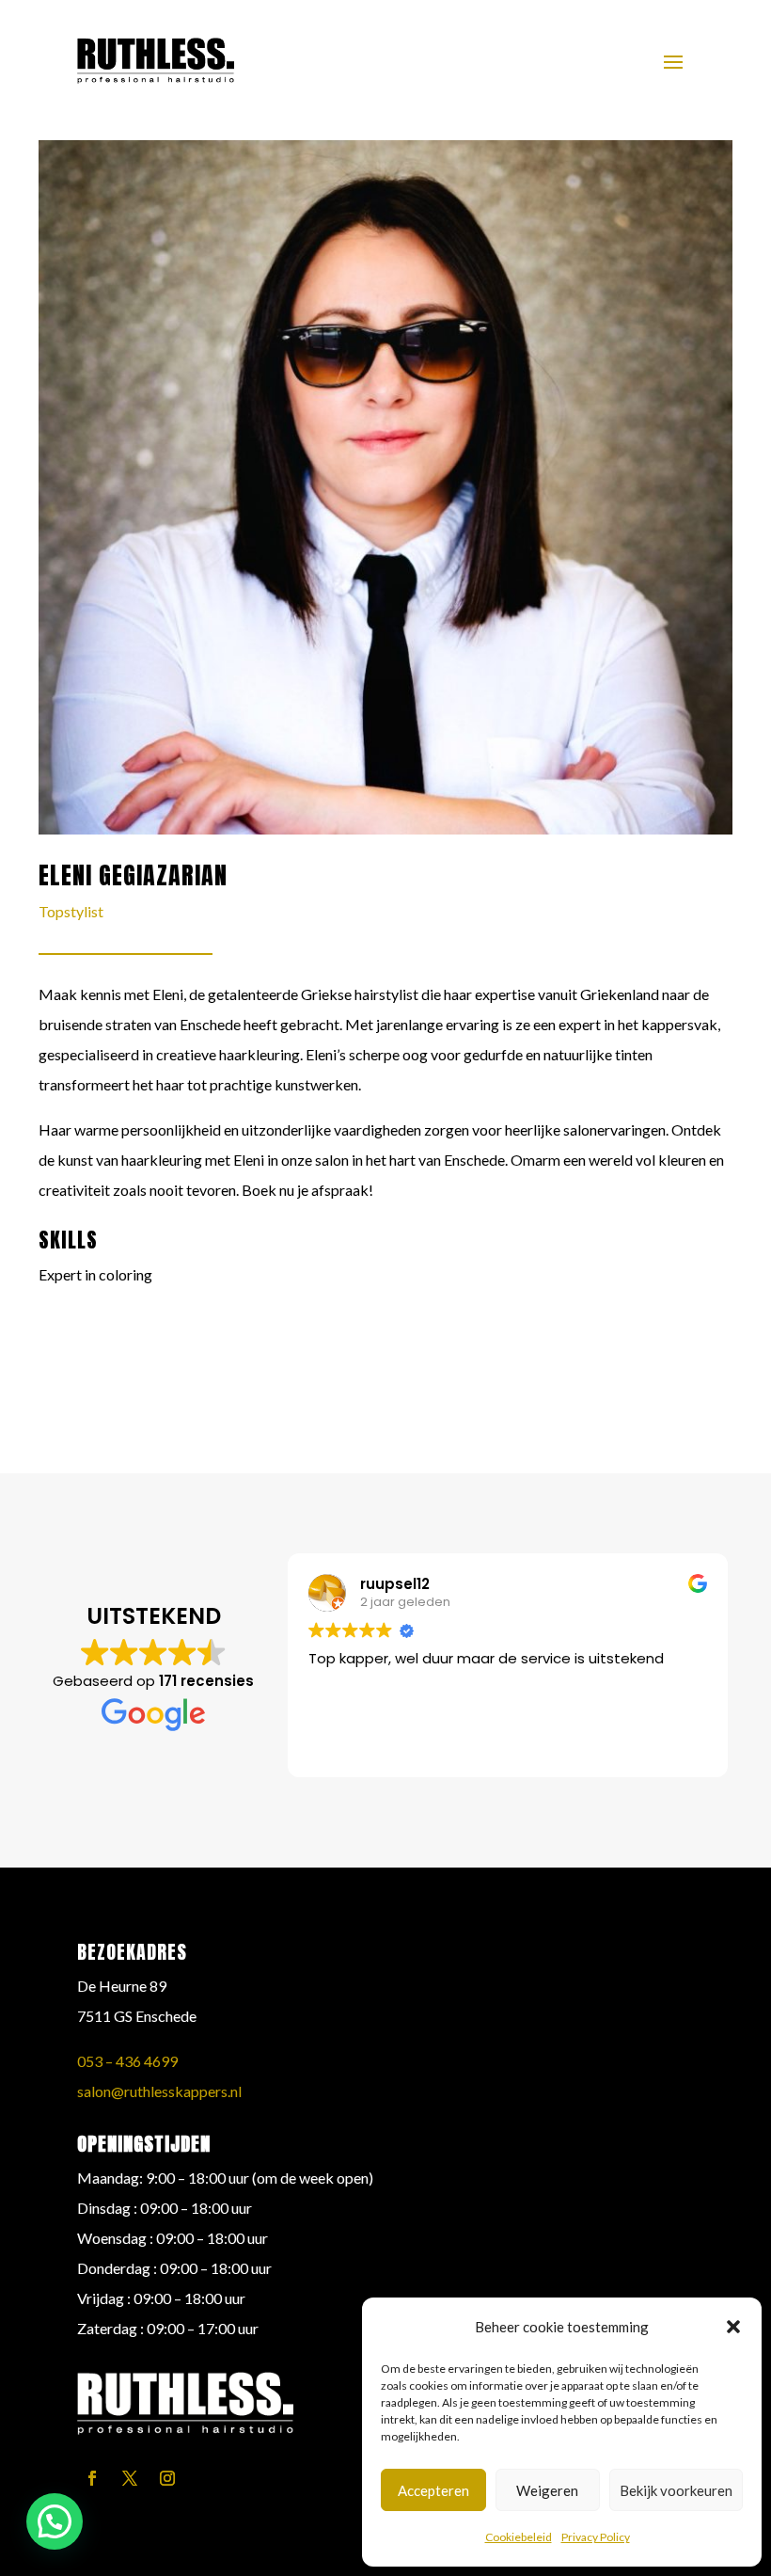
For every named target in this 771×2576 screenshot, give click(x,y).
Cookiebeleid (519, 2537)
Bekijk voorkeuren (676, 2490)
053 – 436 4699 (127, 2061)
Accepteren (433, 2490)
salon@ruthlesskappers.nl (159, 2091)
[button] (733, 2327)
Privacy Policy (596, 2537)
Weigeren (547, 2490)
